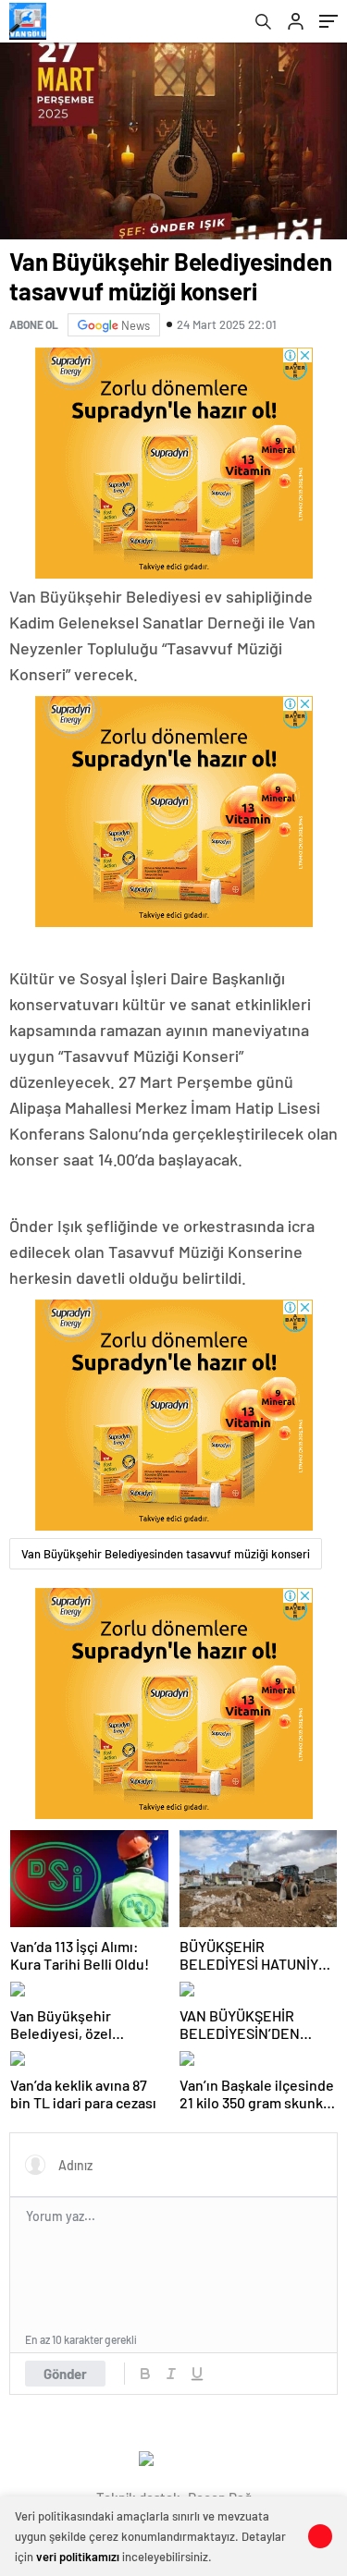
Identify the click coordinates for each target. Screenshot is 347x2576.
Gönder (65, 2374)
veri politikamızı (78, 2557)
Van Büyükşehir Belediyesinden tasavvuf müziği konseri (166, 1554)
